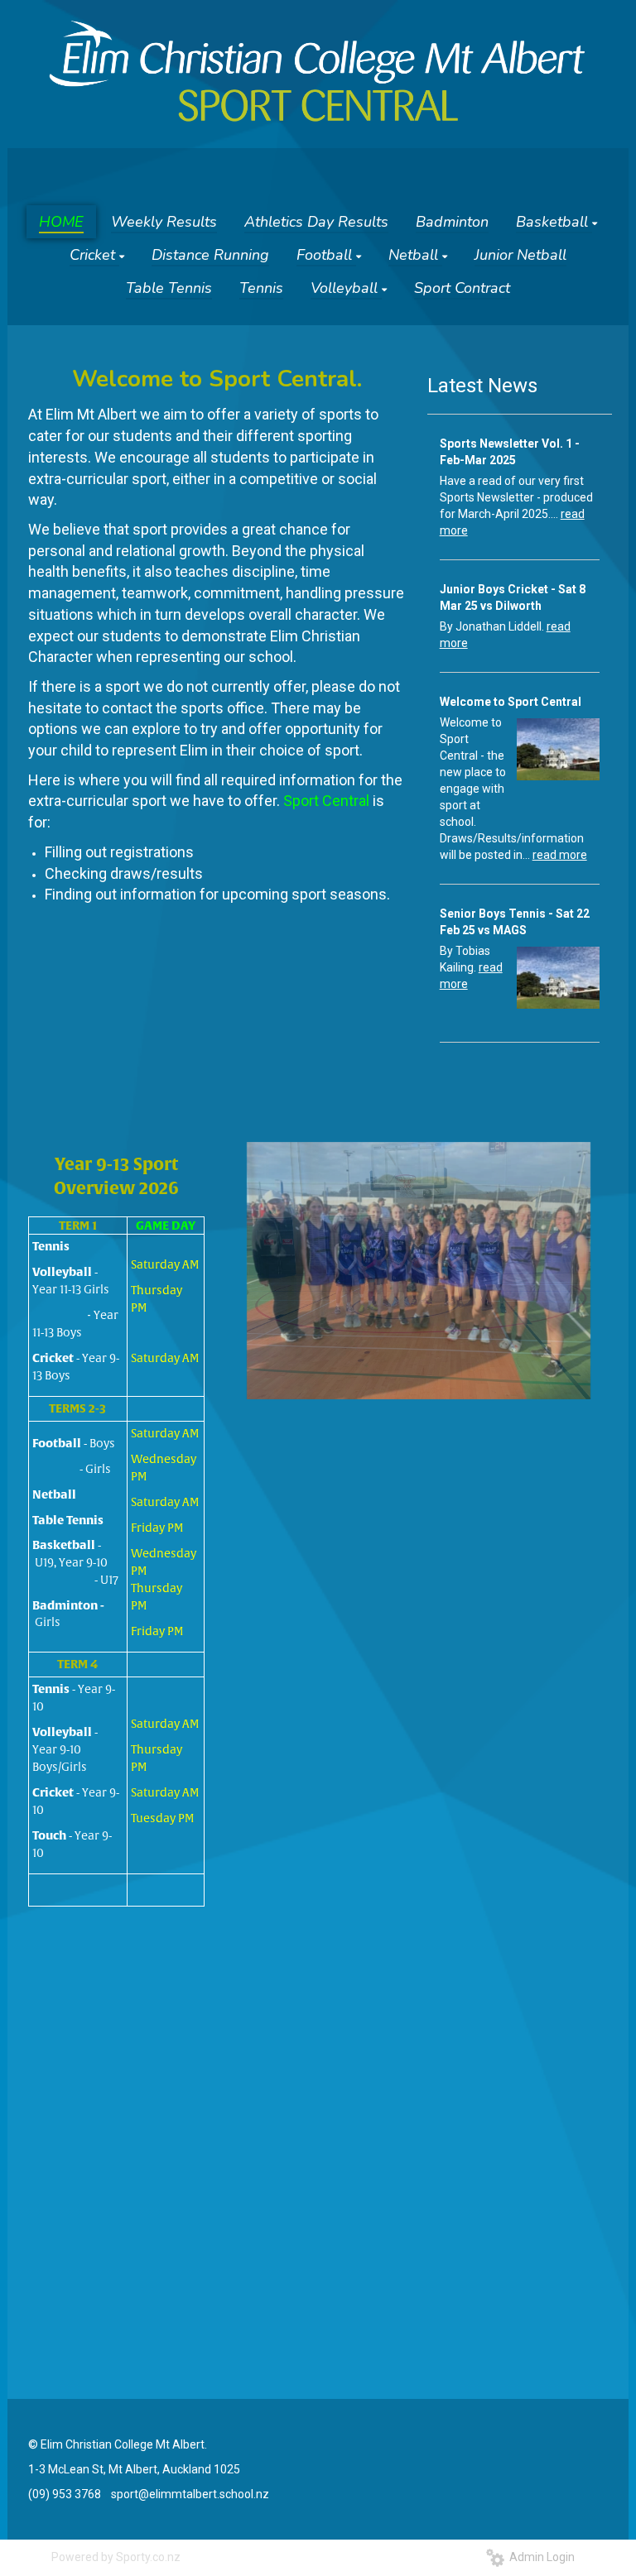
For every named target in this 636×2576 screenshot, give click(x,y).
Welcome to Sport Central (511, 702)
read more (560, 855)
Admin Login (540, 2557)
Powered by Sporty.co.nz (116, 2557)
